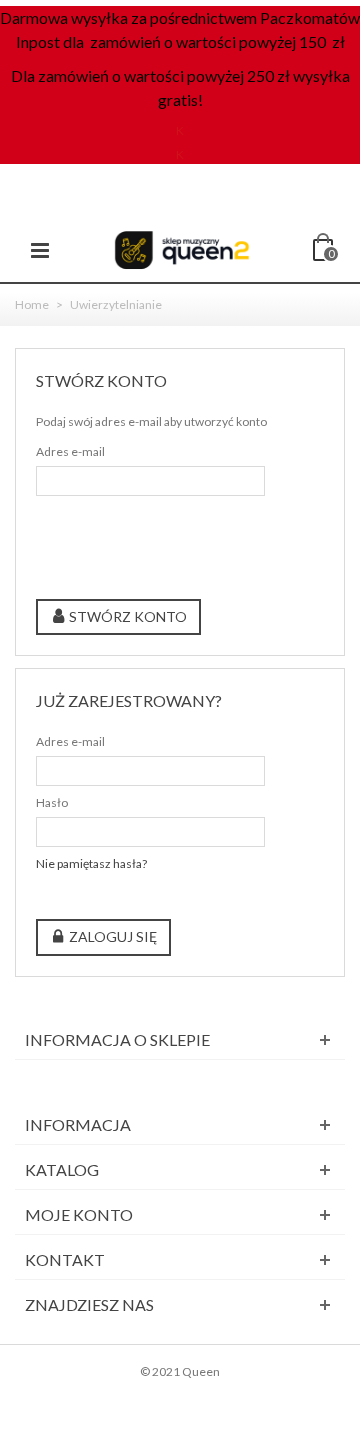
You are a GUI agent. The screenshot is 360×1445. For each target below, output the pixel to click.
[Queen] (182, 248)
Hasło (52, 802)
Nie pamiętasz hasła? (91, 863)
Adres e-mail (70, 451)
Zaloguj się (111, 936)
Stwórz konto (126, 616)
